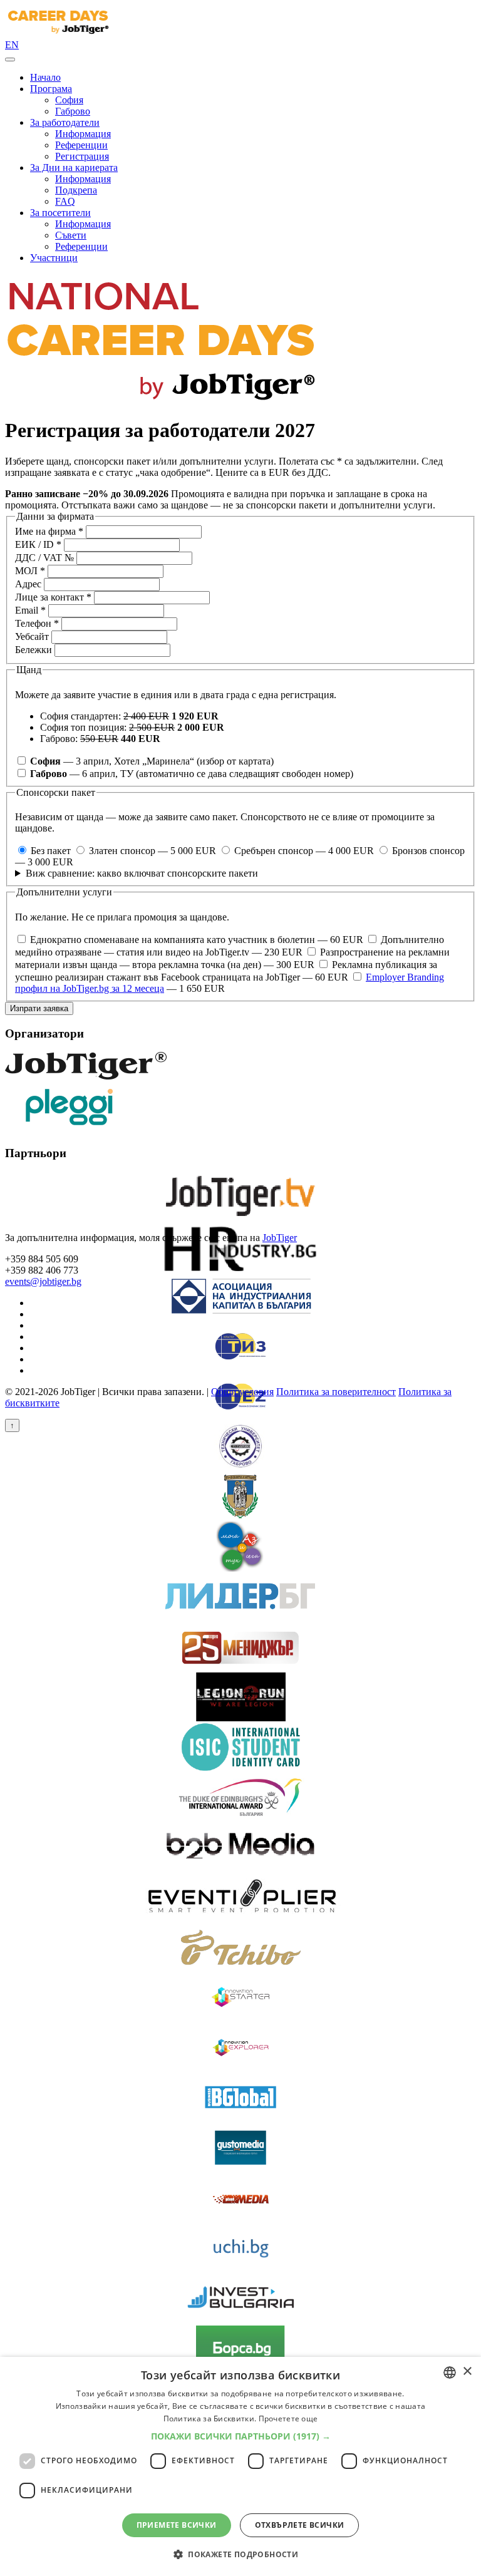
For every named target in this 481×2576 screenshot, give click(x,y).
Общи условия (242, 1392)
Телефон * (37, 623)
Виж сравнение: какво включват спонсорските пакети (142, 873)
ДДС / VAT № (44, 558)
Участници (54, 258)
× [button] (467, 2372)
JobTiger (280, 1238)
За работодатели (65, 122)
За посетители (60, 213)
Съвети (71, 235)
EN (12, 45)
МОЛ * (30, 571)
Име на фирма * (49, 531)
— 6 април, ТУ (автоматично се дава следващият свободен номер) (192, 774)
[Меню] (10, 59)
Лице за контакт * (53, 597)
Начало (45, 77)
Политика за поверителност (336, 1392)
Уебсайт (32, 636)
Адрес (28, 584)
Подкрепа (76, 190)
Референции (81, 145)
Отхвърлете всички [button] (300, 2525)
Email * (30, 610)
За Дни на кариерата (74, 167)
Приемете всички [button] (177, 2525)
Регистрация (82, 156)
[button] (241, 2436)
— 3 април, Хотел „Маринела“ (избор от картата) (152, 761)
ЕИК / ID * (38, 544)
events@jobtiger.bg (43, 1281)
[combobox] (450, 2372)
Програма (51, 89)
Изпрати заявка (39, 1008)
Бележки (34, 650)
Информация (83, 134)
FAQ (65, 201)
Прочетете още (288, 2419)
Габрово (73, 111)
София (69, 100)
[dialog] (240, 2466)
